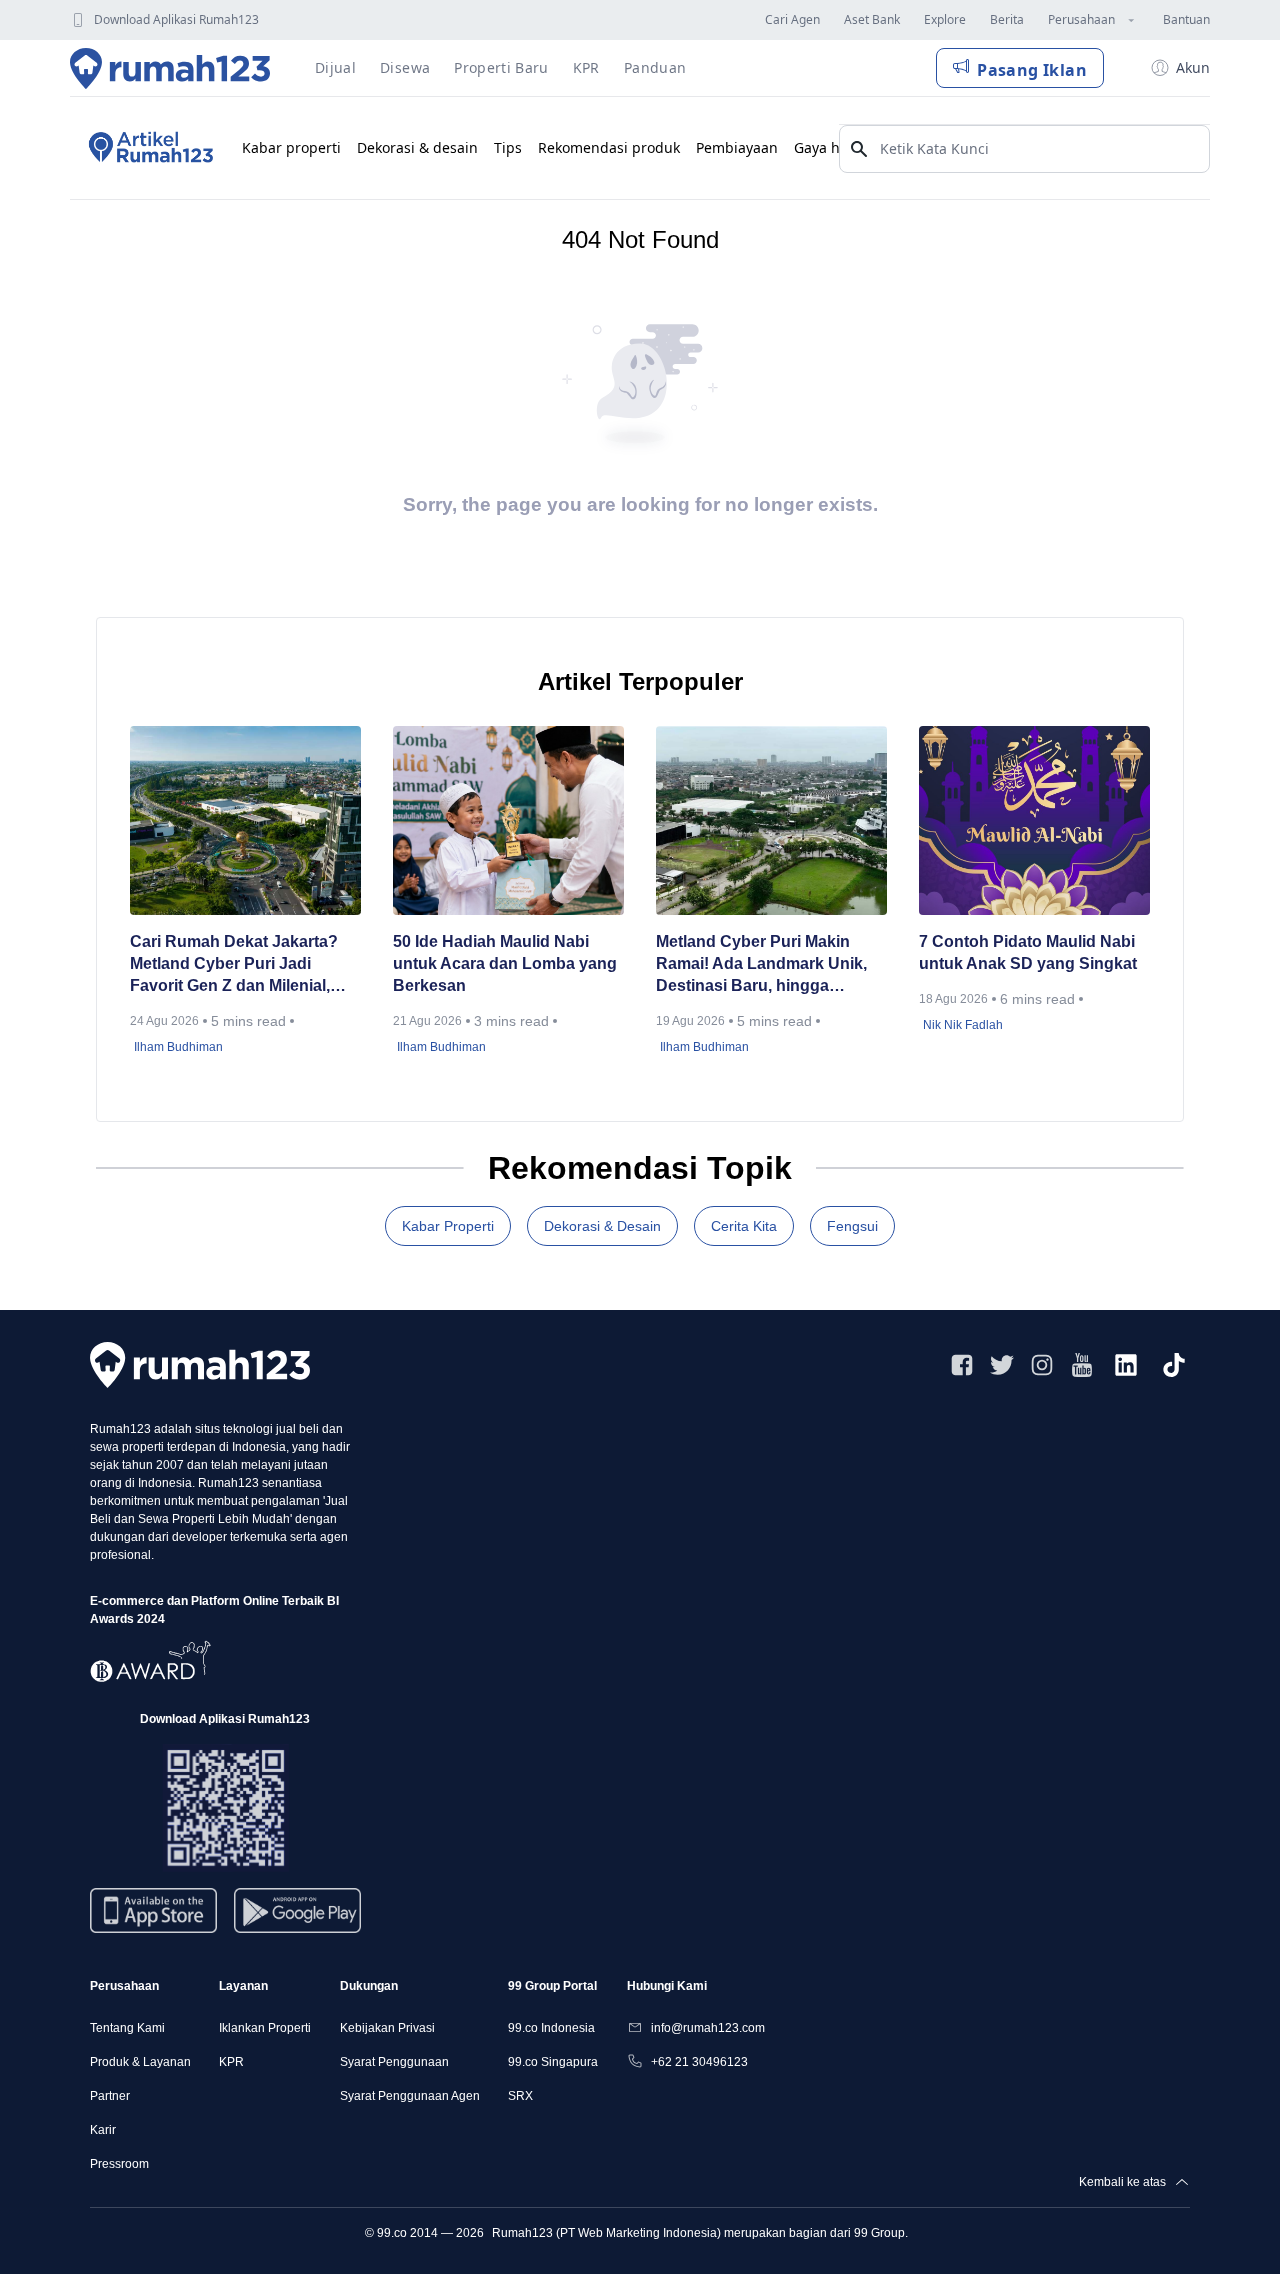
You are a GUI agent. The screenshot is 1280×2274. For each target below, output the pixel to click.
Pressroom (119, 2164)
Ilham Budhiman (178, 1047)
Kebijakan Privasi (387, 2028)
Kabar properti (291, 147)
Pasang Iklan (1032, 70)
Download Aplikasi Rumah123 (176, 19)
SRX (520, 2096)
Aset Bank (872, 19)
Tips (508, 147)
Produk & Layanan (140, 2062)
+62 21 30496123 (699, 2062)
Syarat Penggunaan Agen (410, 2096)
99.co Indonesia (551, 2028)
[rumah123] (200, 1364)
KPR (231, 2062)
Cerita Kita (744, 1226)
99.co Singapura (553, 2062)
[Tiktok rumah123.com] (1174, 1365)
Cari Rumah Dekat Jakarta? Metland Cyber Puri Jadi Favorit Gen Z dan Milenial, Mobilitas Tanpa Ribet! (234, 965)
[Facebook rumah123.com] (962, 1365)
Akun (1193, 67)
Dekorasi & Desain (602, 1226)
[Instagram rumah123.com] (1042, 1365)
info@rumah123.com (708, 2028)
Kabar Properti (448, 1226)
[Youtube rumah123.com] (1082, 1365)
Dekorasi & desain (417, 147)
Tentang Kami (127, 2028)
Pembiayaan (737, 147)
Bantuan (1186, 19)
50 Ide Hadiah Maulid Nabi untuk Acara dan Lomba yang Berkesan (505, 963)
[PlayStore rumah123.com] (297, 1918)
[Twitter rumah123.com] (1002, 1365)
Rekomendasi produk (609, 147)
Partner (110, 2096)
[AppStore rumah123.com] (153, 1910)
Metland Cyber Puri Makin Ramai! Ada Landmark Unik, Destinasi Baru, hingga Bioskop (761, 965)
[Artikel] (148, 148)
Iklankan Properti (265, 2028)
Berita (1007, 19)
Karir (103, 2130)
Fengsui (852, 1226)
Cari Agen (792, 19)
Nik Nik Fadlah (963, 1025)
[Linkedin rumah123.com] (1126, 1365)
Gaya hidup (832, 147)
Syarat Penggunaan (394, 2062)
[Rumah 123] (170, 68)
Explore (945, 19)
